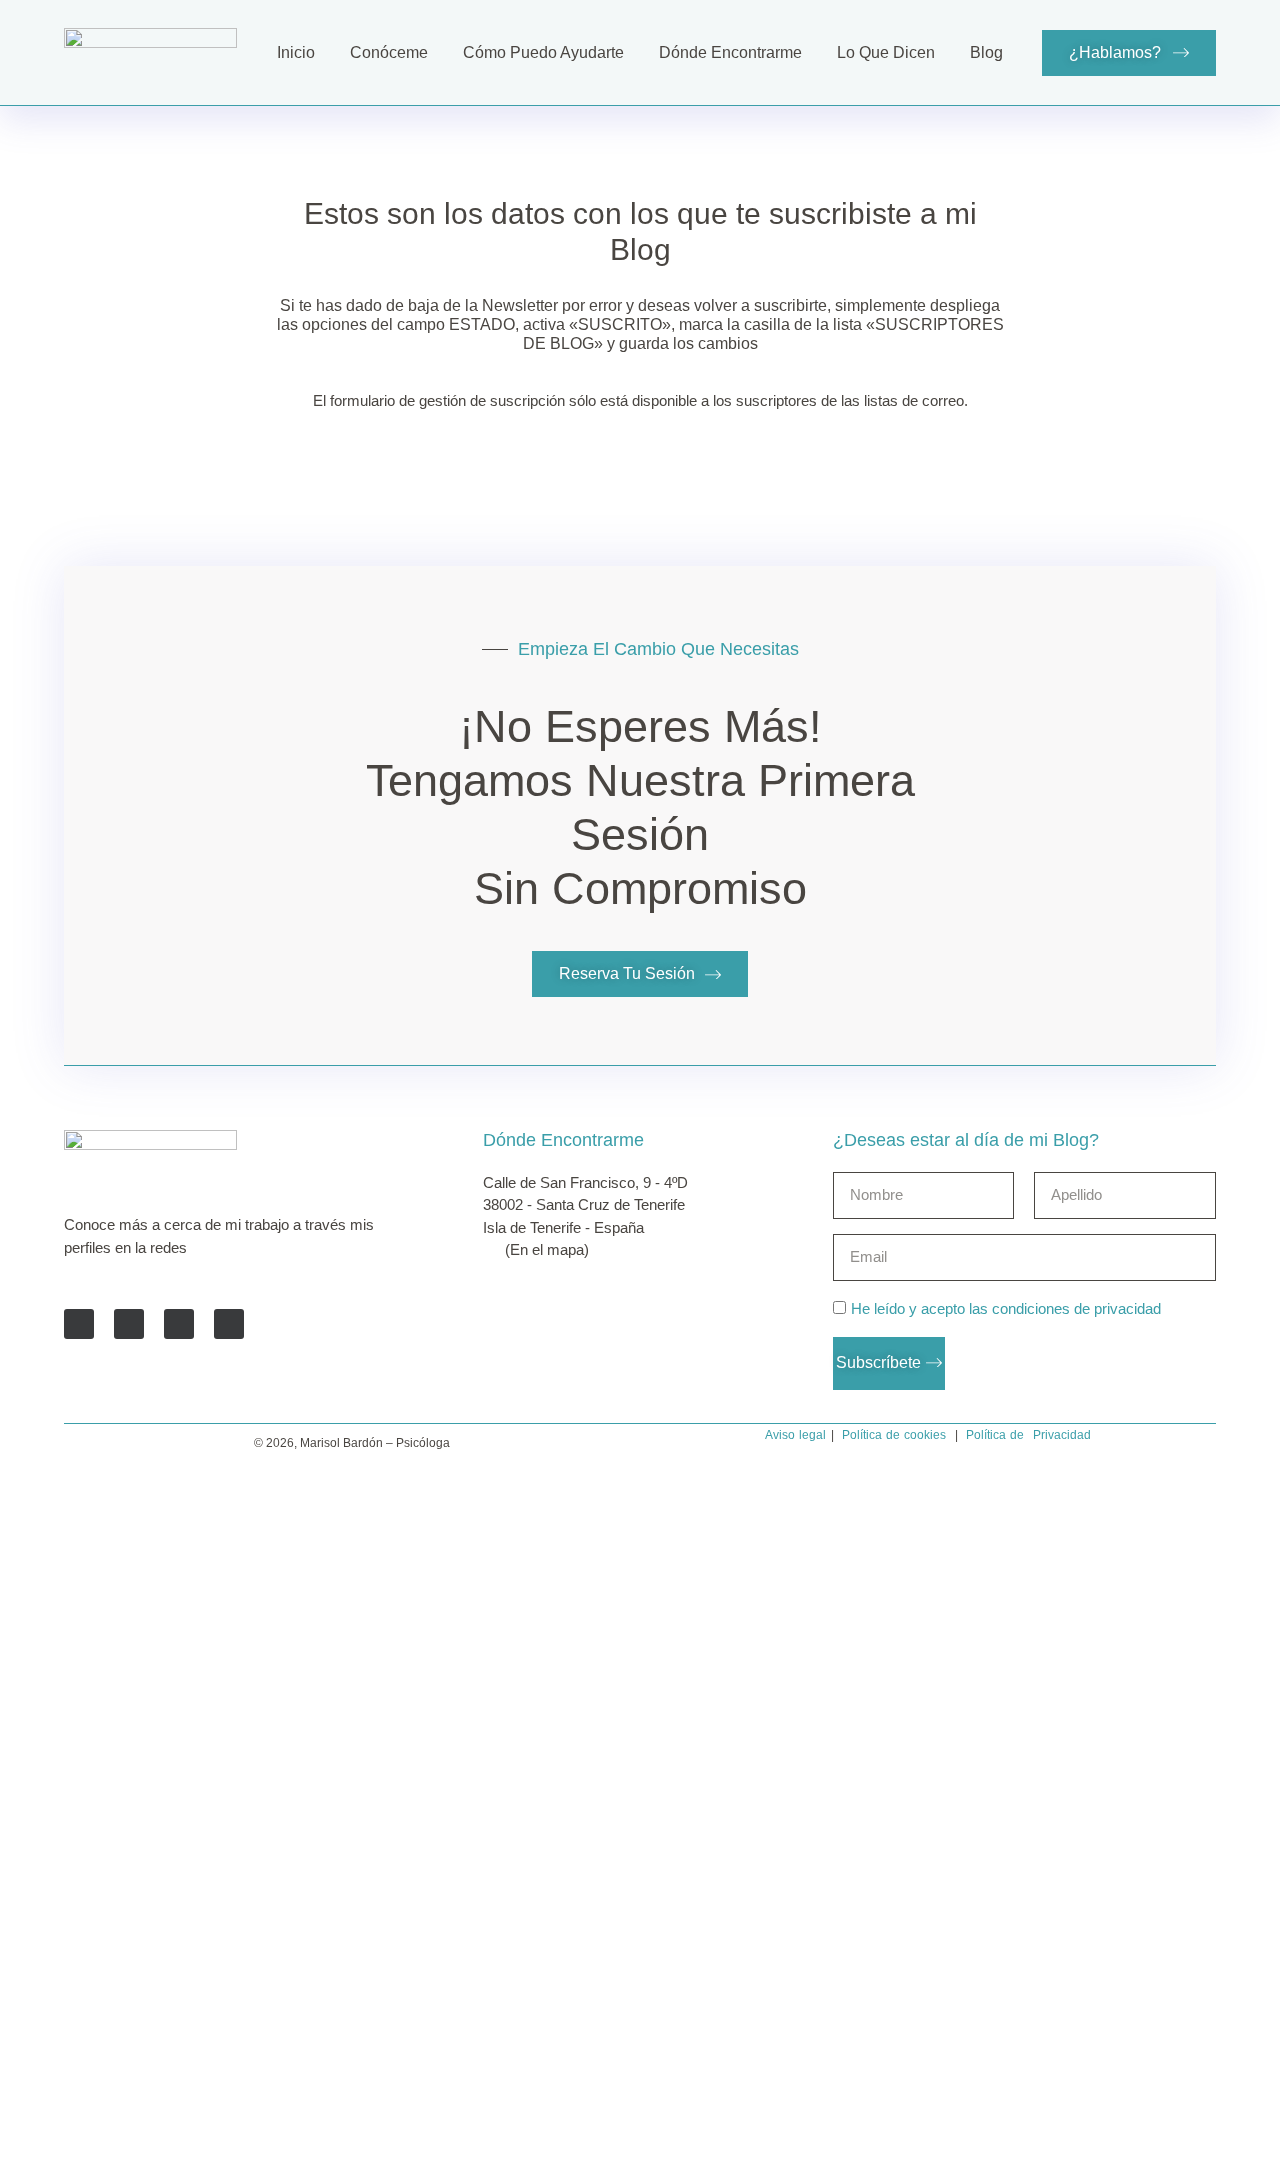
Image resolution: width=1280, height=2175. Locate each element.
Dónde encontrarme (730, 52)
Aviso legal (795, 1435)
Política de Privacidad (1028, 1435)
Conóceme (389, 52)
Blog (986, 52)
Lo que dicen (886, 52)
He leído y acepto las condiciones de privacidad (1006, 1308)
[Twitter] (129, 1324)
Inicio (296, 52)
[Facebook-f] (79, 1324)
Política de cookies (894, 1435)
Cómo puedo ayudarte (543, 52)
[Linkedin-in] (179, 1324)
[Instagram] (229, 1324)
